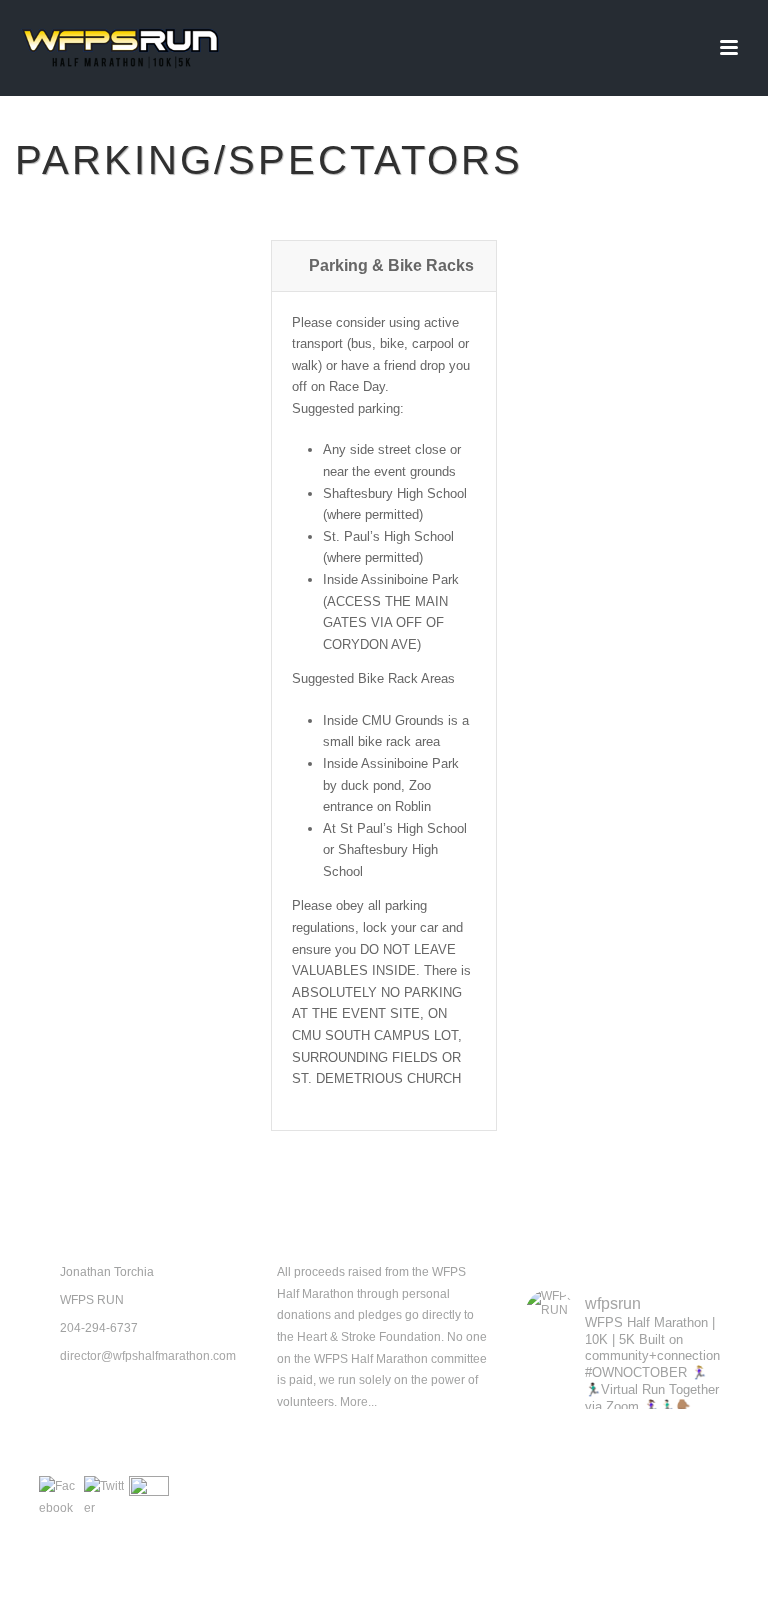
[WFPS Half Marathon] (120, 47)
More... (358, 1402)
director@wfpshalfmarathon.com (148, 1356)
